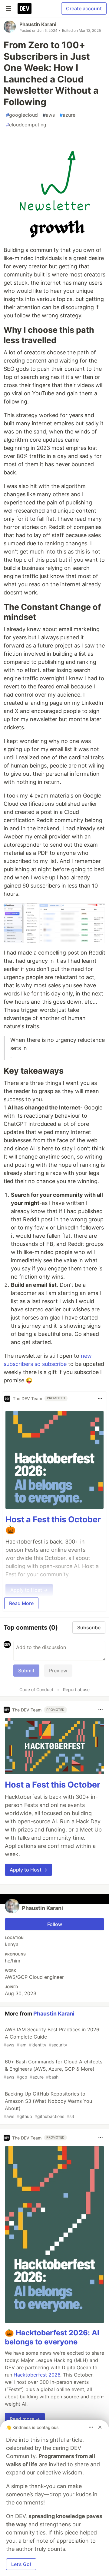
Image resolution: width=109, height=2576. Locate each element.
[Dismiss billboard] (100, 2427)
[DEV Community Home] (25, 8)
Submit (26, 1671)
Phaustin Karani (38, 24)
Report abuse (76, 1689)
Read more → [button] (25, 2419)
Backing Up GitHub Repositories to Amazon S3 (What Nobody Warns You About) (48, 2105)
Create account (84, 8)
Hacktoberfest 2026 (37, 2375)
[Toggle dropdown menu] (100, 1399)
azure (68, 115)
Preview (58, 1671)
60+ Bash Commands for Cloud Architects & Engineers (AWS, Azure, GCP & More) (53, 2069)
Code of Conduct (36, 1689)
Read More (21, 1603)
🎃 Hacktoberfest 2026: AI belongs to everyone (52, 2337)
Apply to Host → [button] (28, 1870)
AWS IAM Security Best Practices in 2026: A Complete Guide (52, 2037)
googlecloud (22, 115)
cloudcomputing (26, 125)
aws (49, 115)
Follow (55, 1924)
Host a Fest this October (53, 1785)
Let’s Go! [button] (21, 2564)
